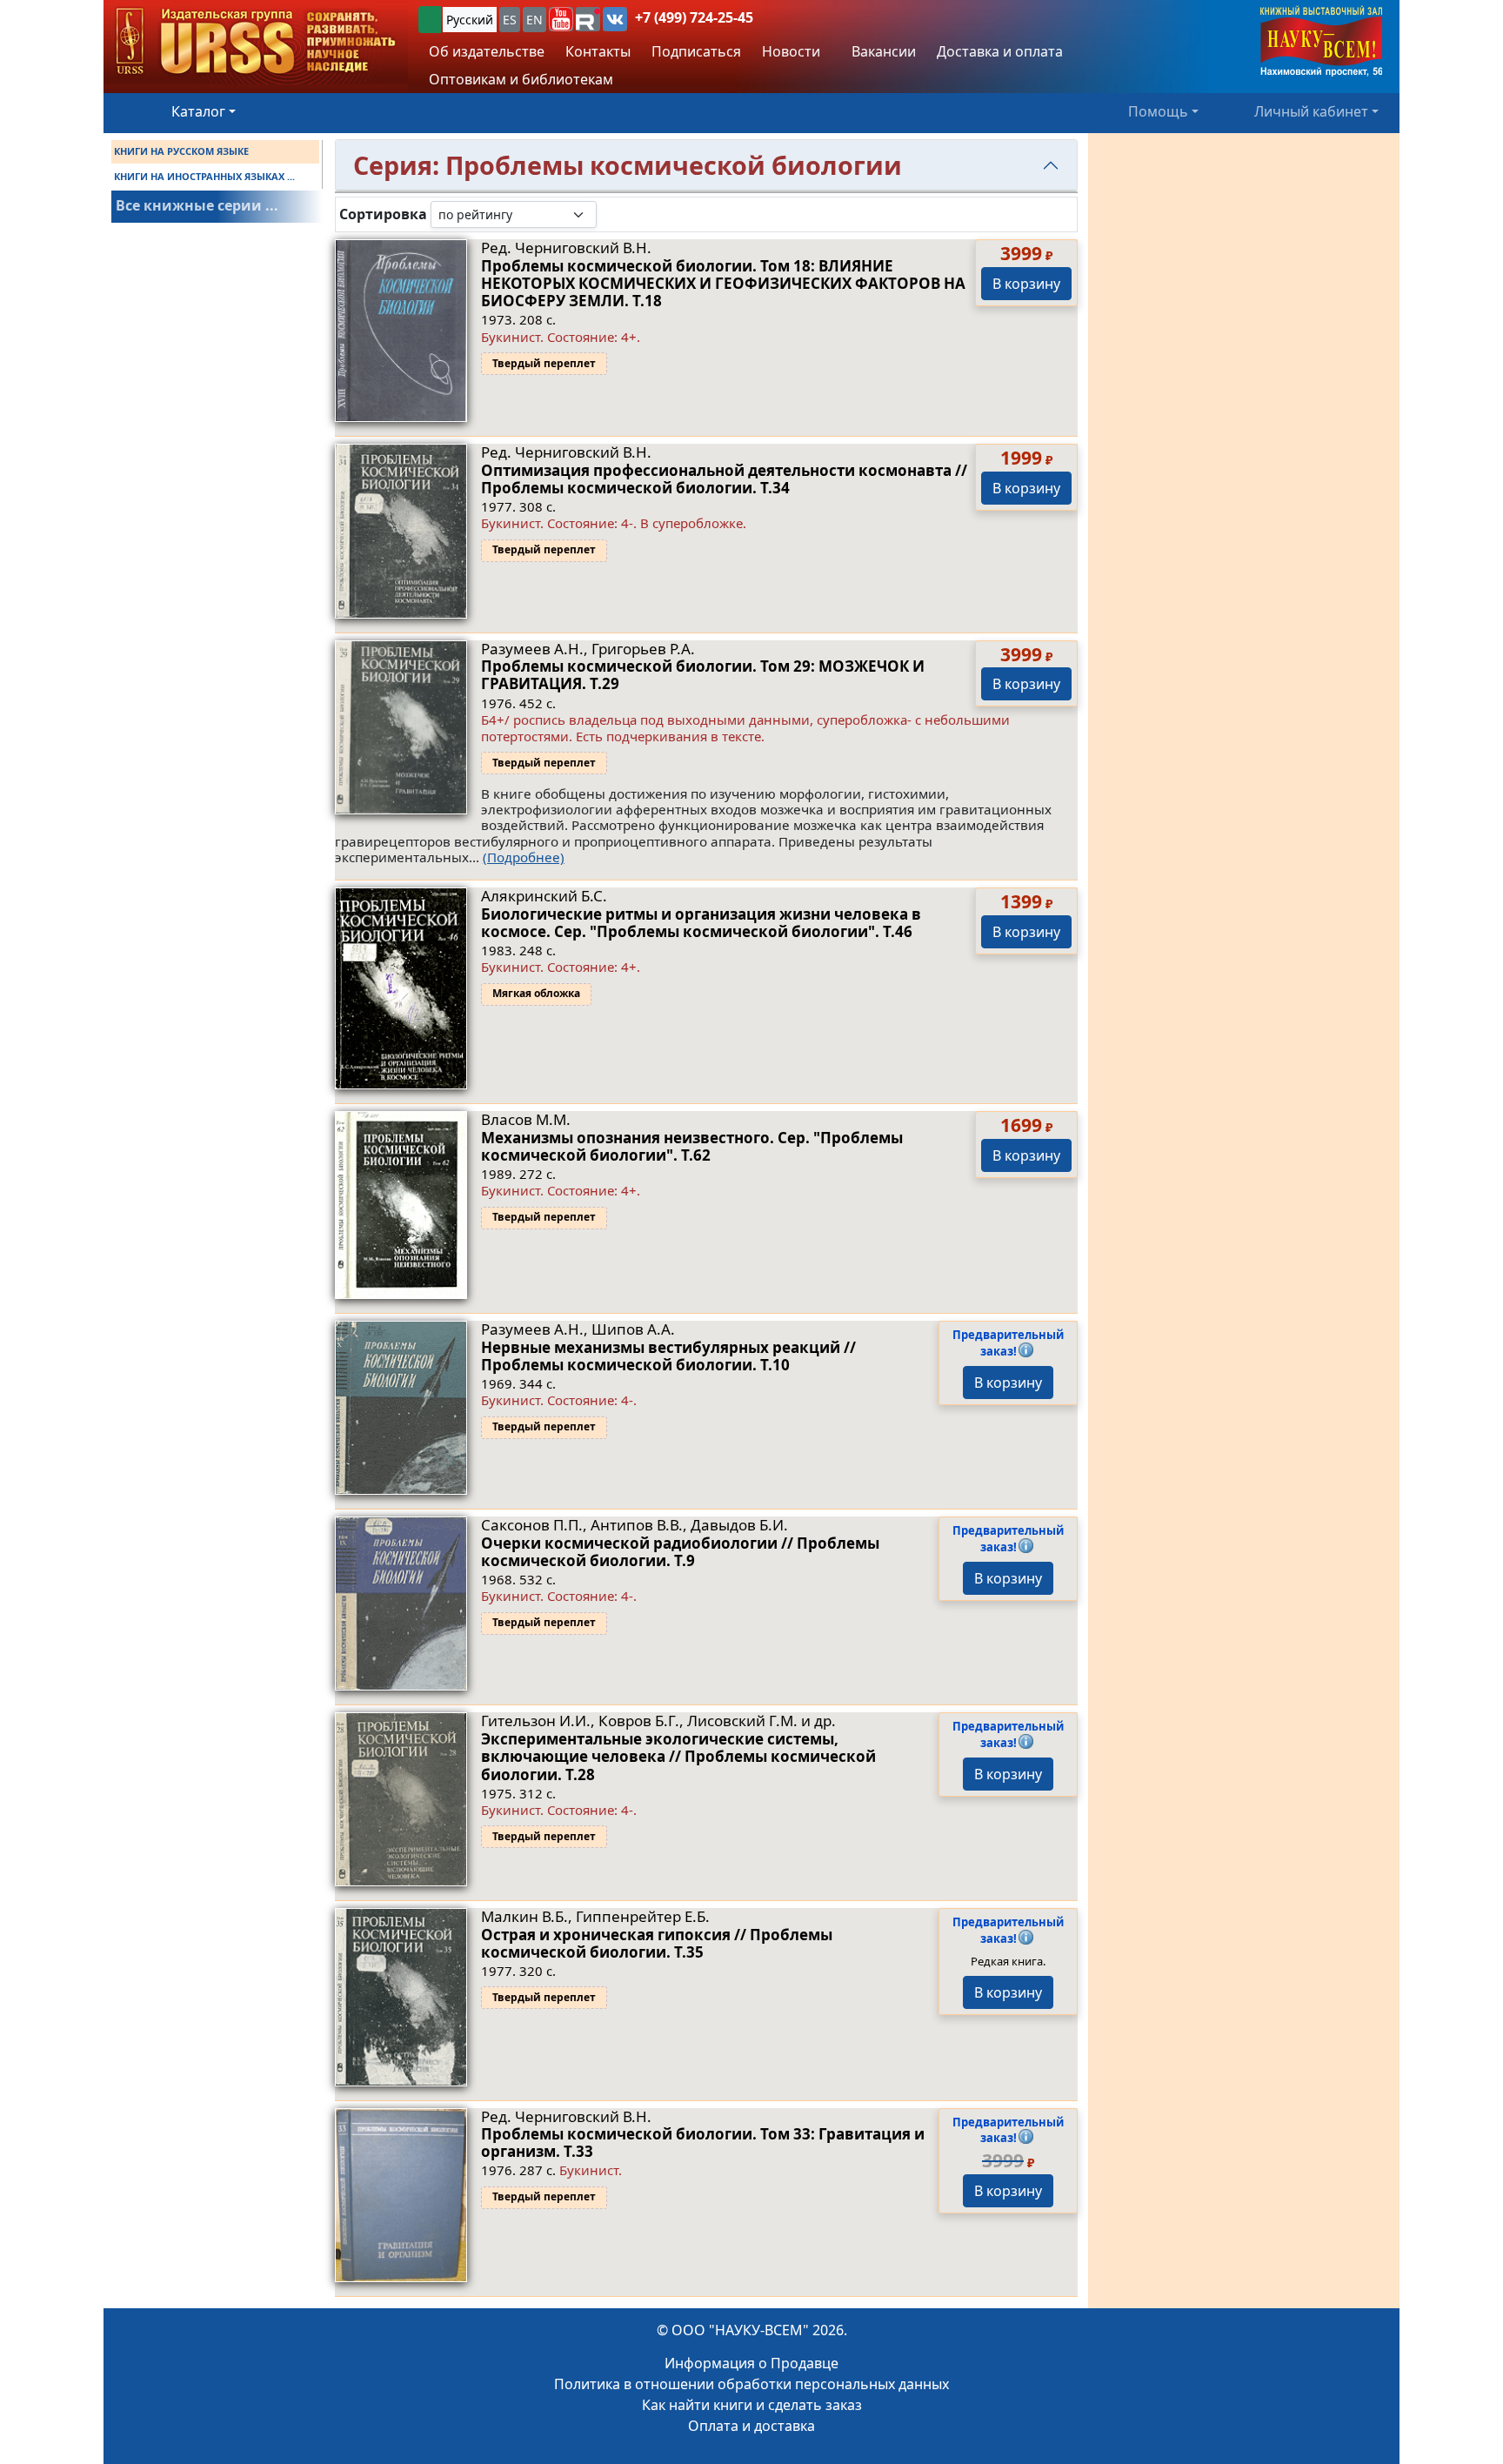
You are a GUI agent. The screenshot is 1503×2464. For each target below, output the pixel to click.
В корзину (1026, 284)
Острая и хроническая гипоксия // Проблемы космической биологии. (657, 1943)
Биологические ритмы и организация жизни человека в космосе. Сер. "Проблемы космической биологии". (701, 923)
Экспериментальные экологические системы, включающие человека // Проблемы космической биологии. (678, 1757)
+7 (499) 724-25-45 (694, 17)
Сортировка (383, 214)
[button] (561, 19)
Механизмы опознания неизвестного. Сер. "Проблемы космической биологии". (692, 1146)
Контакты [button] (598, 51)
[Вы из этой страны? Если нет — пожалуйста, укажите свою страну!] (430, 20)
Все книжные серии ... (197, 205)
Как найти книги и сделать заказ (752, 2405)
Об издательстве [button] (487, 51)
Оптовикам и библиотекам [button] (521, 79)
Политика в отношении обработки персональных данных (751, 2384)
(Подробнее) (524, 857)
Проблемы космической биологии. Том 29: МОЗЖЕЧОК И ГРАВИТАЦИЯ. (703, 675)
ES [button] (510, 20)
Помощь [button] (1158, 111)
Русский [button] (470, 20)
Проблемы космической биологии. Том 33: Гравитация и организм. (703, 2143)
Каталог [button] (198, 111)
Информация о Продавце (751, 2363)
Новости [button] (791, 51)
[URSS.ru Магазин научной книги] (256, 42)
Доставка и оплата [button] (1000, 51)
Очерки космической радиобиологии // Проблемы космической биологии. (680, 1552)
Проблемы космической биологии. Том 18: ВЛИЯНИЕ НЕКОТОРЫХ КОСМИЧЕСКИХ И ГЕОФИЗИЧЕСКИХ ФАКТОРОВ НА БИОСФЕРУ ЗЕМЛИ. (723, 284)
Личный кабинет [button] (1311, 111)
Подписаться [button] (696, 51)
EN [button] (534, 20)
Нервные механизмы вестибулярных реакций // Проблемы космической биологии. (668, 1356)
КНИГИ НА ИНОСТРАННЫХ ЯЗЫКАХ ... (204, 176)
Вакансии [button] (882, 51)
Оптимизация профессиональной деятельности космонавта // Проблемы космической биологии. (724, 479)
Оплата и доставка (751, 2426)
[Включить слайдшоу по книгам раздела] (611, 214)
